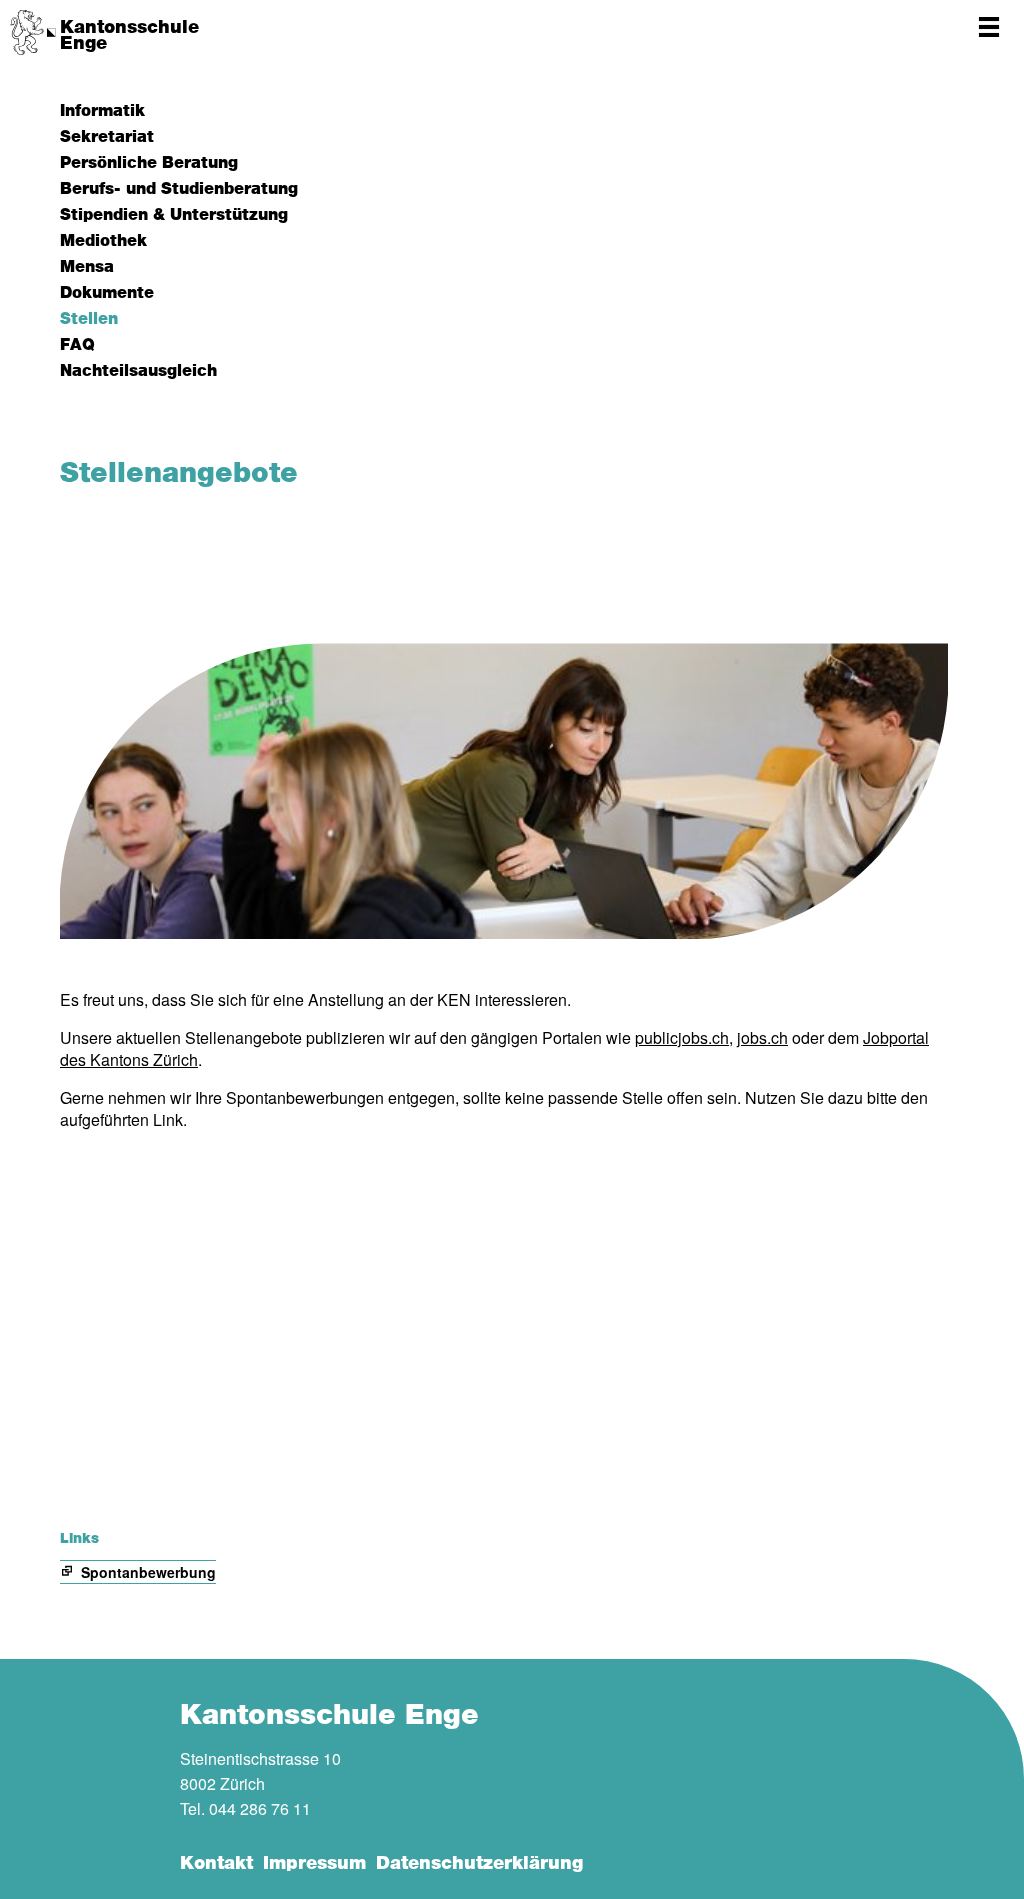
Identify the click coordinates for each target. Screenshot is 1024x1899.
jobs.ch (762, 1037)
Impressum (314, 1864)
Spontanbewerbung (148, 1572)
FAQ (77, 345)
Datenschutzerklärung (479, 1864)
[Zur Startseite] (33, 32)
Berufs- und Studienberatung (179, 189)
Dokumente (107, 293)
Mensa (87, 267)
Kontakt (216, 1864)
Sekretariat (107, 137)
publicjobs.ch (682, 1037)
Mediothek (103, 241)
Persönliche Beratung (149, 163)
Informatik (102, 111)
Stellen (89, 319)
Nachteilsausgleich (138, 371)
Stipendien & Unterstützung (174, 215)
